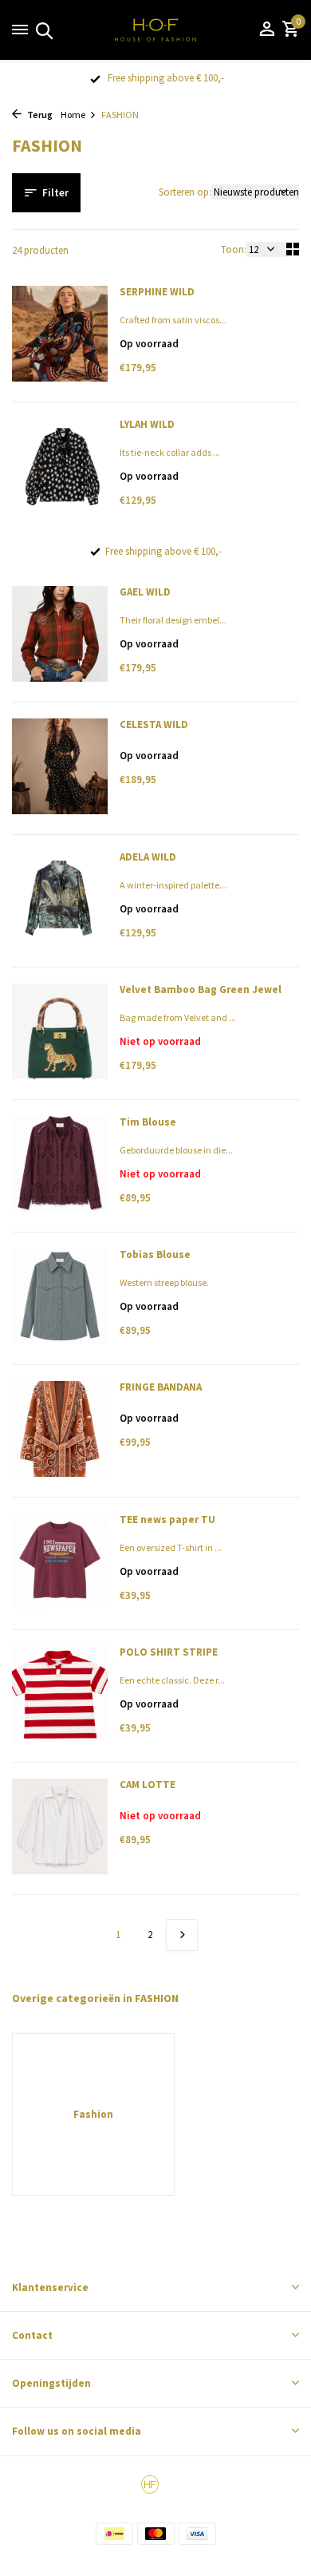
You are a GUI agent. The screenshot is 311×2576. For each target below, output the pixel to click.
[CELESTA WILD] (60, 770)
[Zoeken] (42, 30)
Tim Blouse (148, 1122)
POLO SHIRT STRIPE (169, 1652)
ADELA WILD (148, 857)
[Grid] (293, 249)
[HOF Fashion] (155, 30)
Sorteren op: (185, 192)
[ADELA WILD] (60, 903)
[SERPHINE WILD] (60, 338)
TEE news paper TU (167, 1520)
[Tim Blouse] (60, 1168)
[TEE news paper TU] (60, 1565)
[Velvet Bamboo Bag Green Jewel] (60, 1035)
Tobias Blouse (155, 1255)
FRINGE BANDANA (161, 1387)
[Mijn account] (267, 30)
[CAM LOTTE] (60, 1830)
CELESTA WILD (154, 725)
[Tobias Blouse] (60, 1300)
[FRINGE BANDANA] (60, 1433)
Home (73, 115)
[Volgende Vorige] (182, 1935)
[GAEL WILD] (60, 638)
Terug (39, 115)
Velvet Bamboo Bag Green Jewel (201, 990)
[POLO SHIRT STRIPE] (60, 1698)
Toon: (234, 249)
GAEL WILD (145, 592)
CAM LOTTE (148, 1785)
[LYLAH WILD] (60, 470)
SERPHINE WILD (157, 292)
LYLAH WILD (147, 425)
